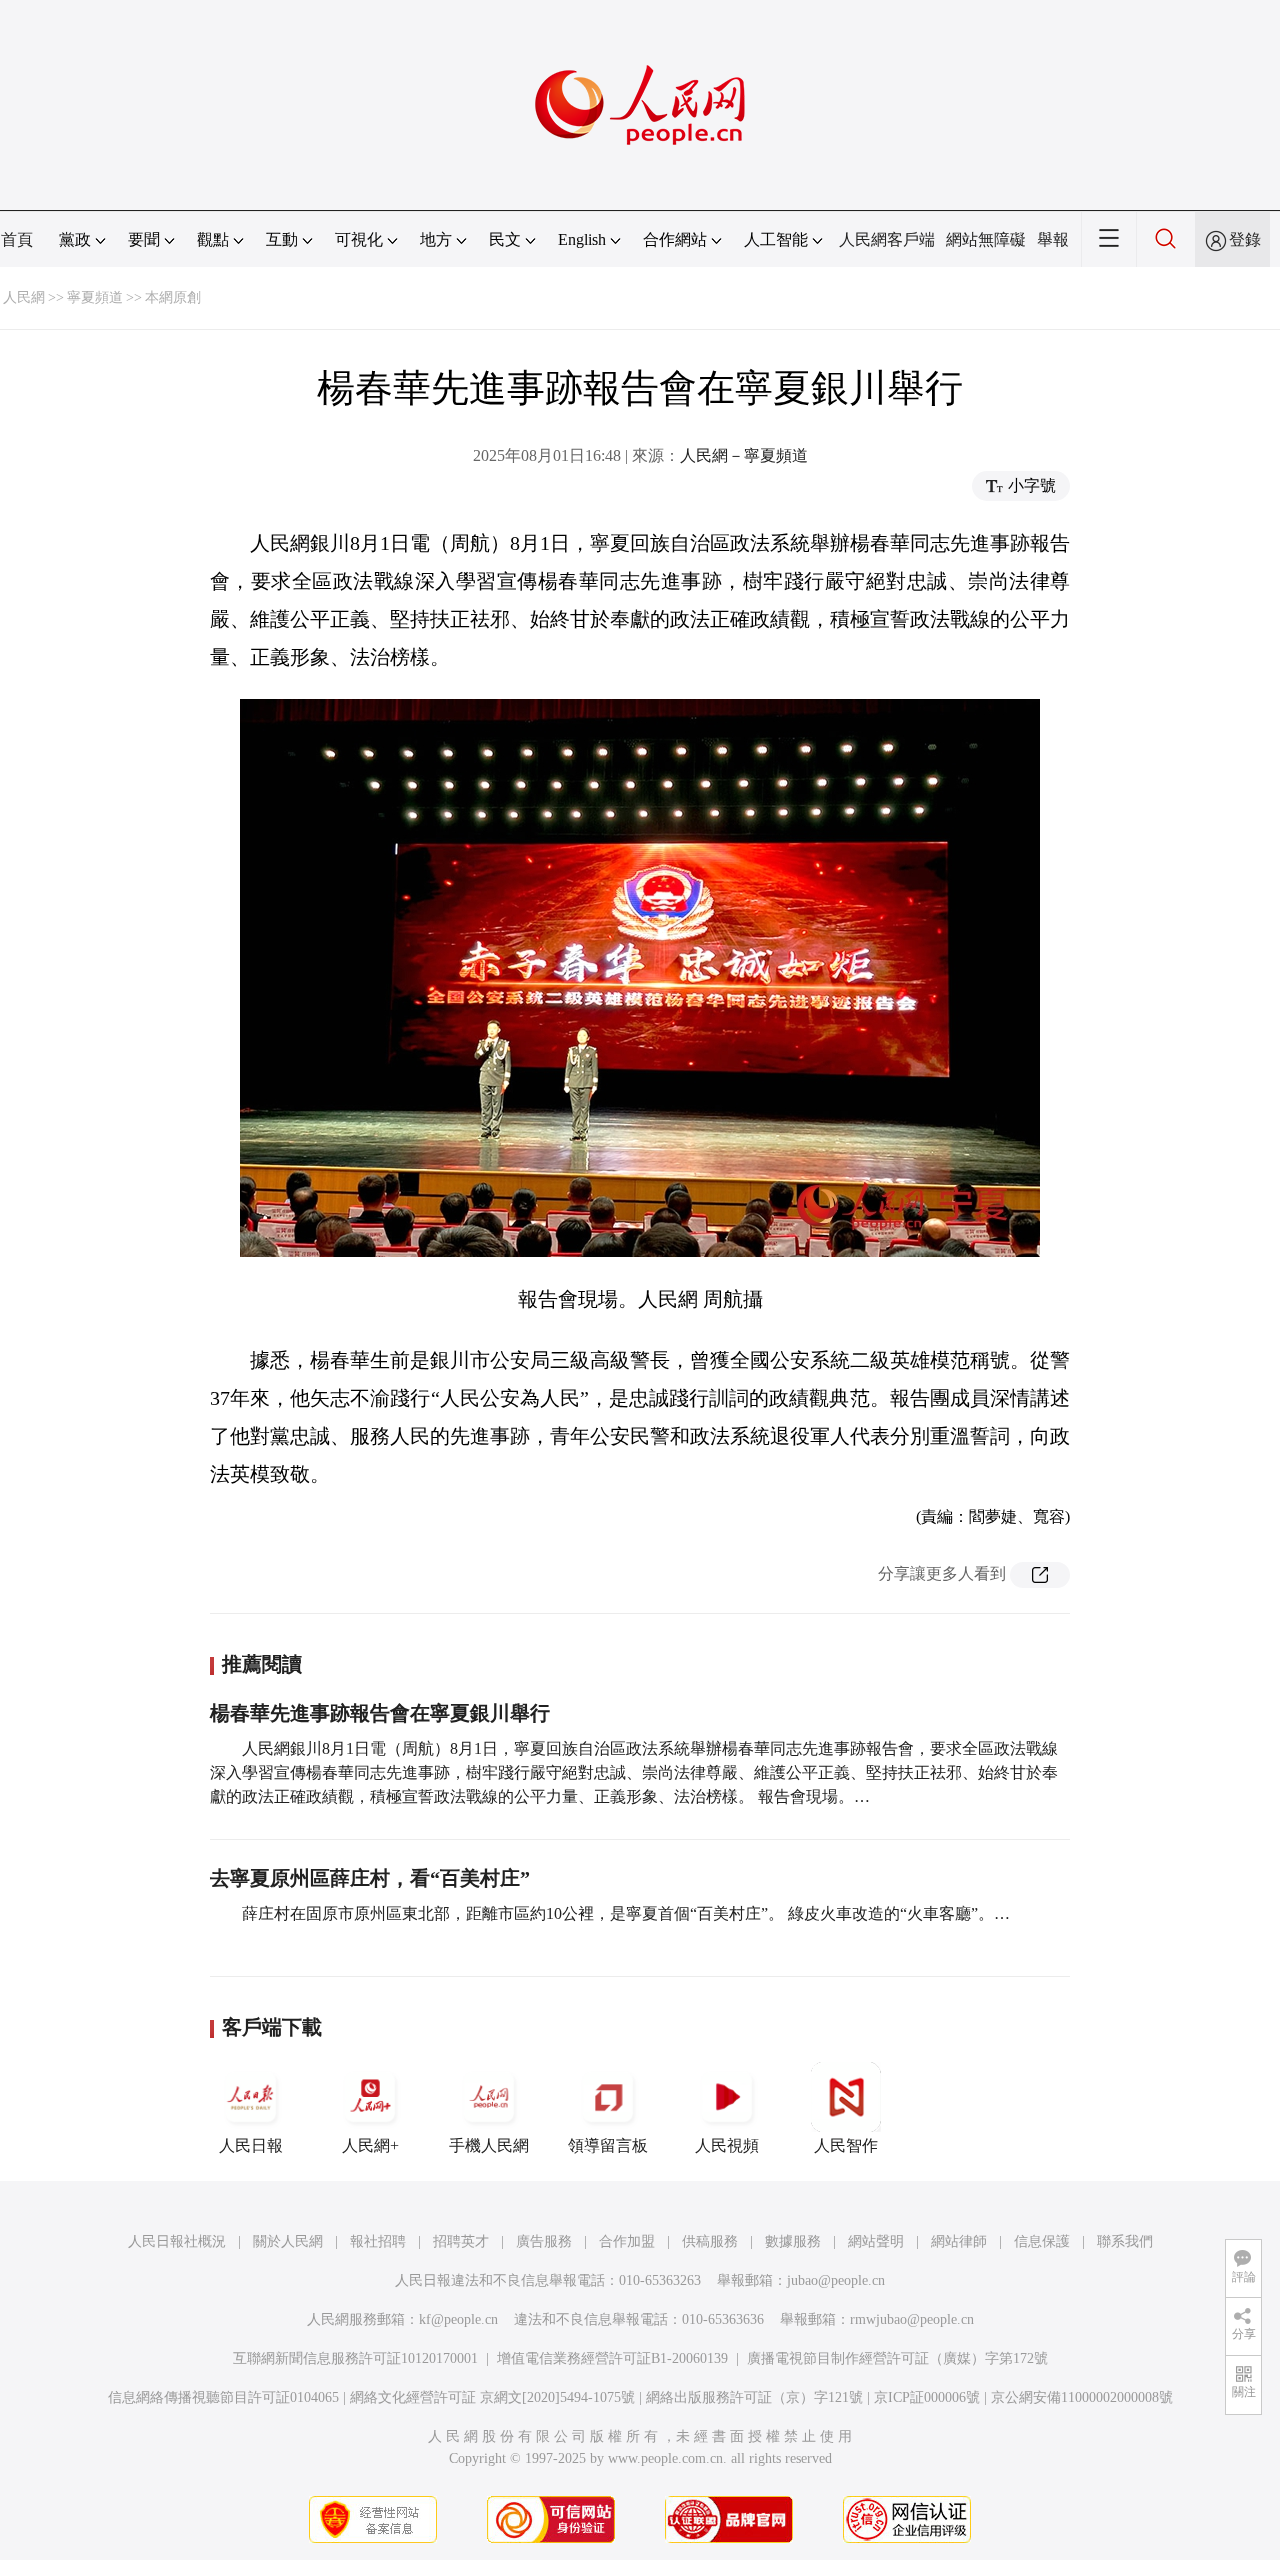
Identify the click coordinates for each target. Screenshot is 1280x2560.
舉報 (1053, 239)
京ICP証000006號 (927, 2397)
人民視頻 (727, 2145)
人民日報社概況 (177, 2241)
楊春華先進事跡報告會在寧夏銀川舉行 (380, 1713)
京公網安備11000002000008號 (1082, 2397)
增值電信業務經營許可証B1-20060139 (612, 2358)
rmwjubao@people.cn (912, 2319)
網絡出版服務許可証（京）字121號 (754, 2397)
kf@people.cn (458, 2319)
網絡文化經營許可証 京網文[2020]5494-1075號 (492, 2397)
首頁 (17, 239)
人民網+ (370, 2145)
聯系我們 (1125, 2241)
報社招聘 (378, 2241)
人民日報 (251, 2145)
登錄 (1245, 239)
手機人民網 (489, 2145)
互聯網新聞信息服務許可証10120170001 (355, 2358)
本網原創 (173, 297)
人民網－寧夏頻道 (744, 455)
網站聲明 (876, 2241)
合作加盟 (627, 2241)
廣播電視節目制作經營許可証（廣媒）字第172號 (897, 2358)
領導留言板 (608, 2145)
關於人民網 (288, 2241)
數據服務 (793, 2241)
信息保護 (1042, 2241)
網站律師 (959, 2241)
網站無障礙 (986, 239)
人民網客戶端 (887, 239)
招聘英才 (461, 2241)
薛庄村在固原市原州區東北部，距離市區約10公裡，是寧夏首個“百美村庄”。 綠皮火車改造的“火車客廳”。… (626, 1913)
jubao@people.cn (836, 2280)
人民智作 (846, 2145)
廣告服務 (544, 2241)
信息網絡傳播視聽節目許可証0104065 (223, 2397)
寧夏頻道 (95, 297)
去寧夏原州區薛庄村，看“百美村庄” (370, 1878)
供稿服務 (710, 2241)
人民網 (24, 297)
